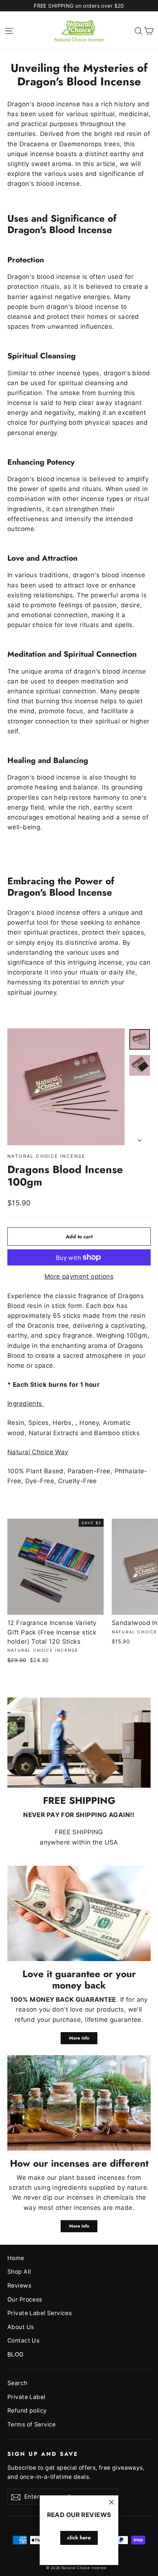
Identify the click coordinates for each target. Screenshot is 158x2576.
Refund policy (27, 2411)
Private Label (26, 2397)
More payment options (79, 1276)
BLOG (16, 2354)
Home (16, 2258)
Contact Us (23, 2341)
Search (17, 2383)
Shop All (19, 2272)
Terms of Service (32, 2424)
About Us (21, 2327)
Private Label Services (39, 2313)
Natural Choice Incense (46, 1156)
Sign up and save (43, 2454)
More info (79, 2038)
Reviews (19, 2286)
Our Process (25, 2299)
